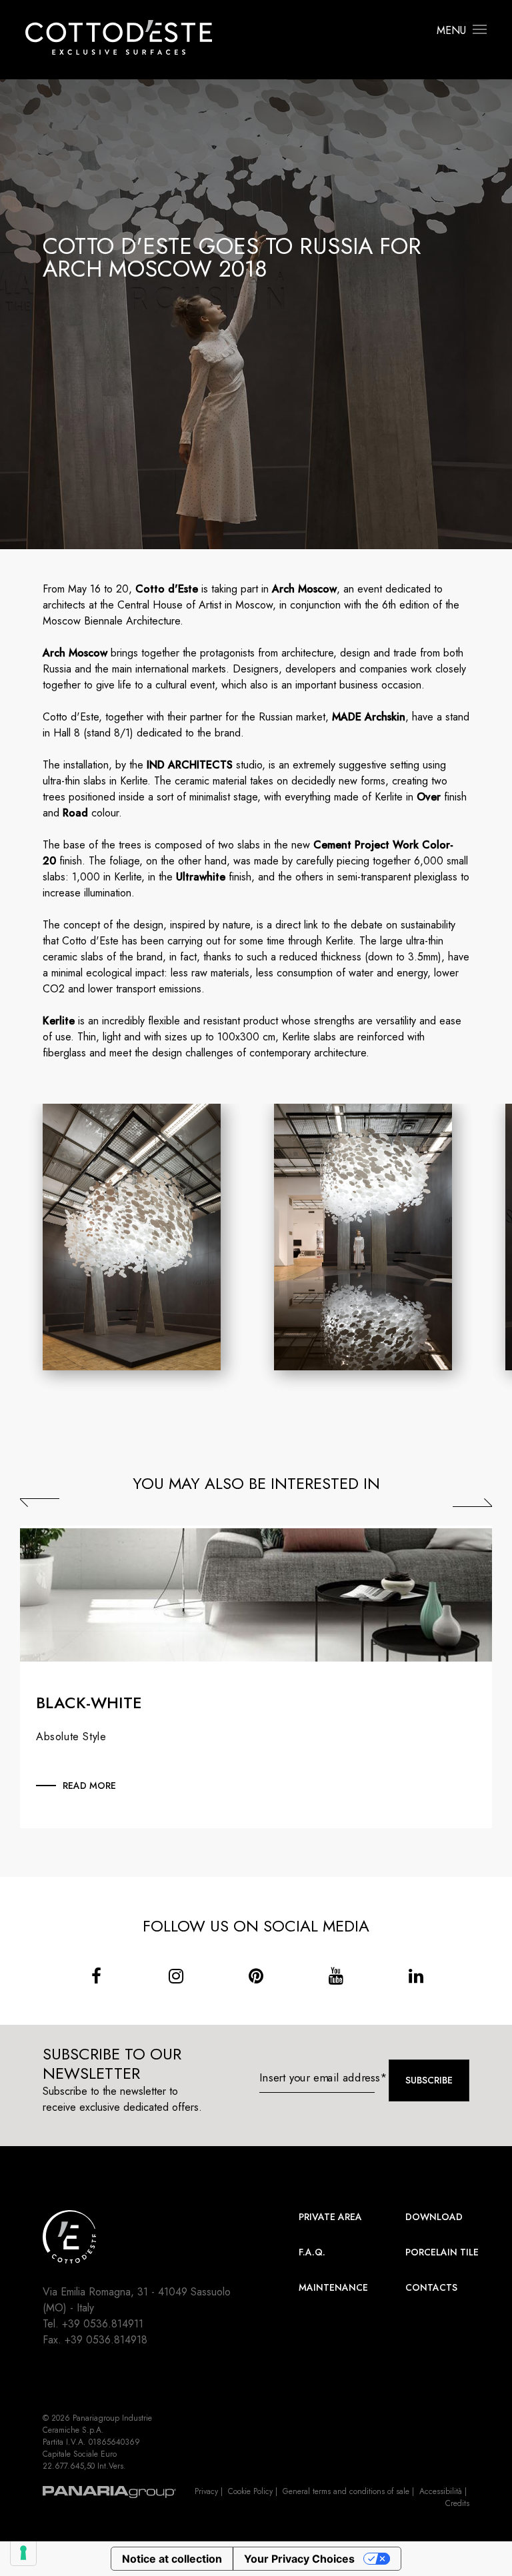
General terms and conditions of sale (346, 2491)
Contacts (431, 2287)
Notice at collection (172, 2559)
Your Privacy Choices (299, 2559)
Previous (40, 1503)
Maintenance (333, 2287)
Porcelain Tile (442, 2252)
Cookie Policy (250, 2491)
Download (434, 2217)
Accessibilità (441, 2491)
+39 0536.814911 (103, 2324)
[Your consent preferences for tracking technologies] (23, 2553)
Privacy (206, 2491)
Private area (330, 2217)
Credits (457, 2503)
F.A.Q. (312, 2252)
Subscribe (429, 2080)
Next (472, 1503)
